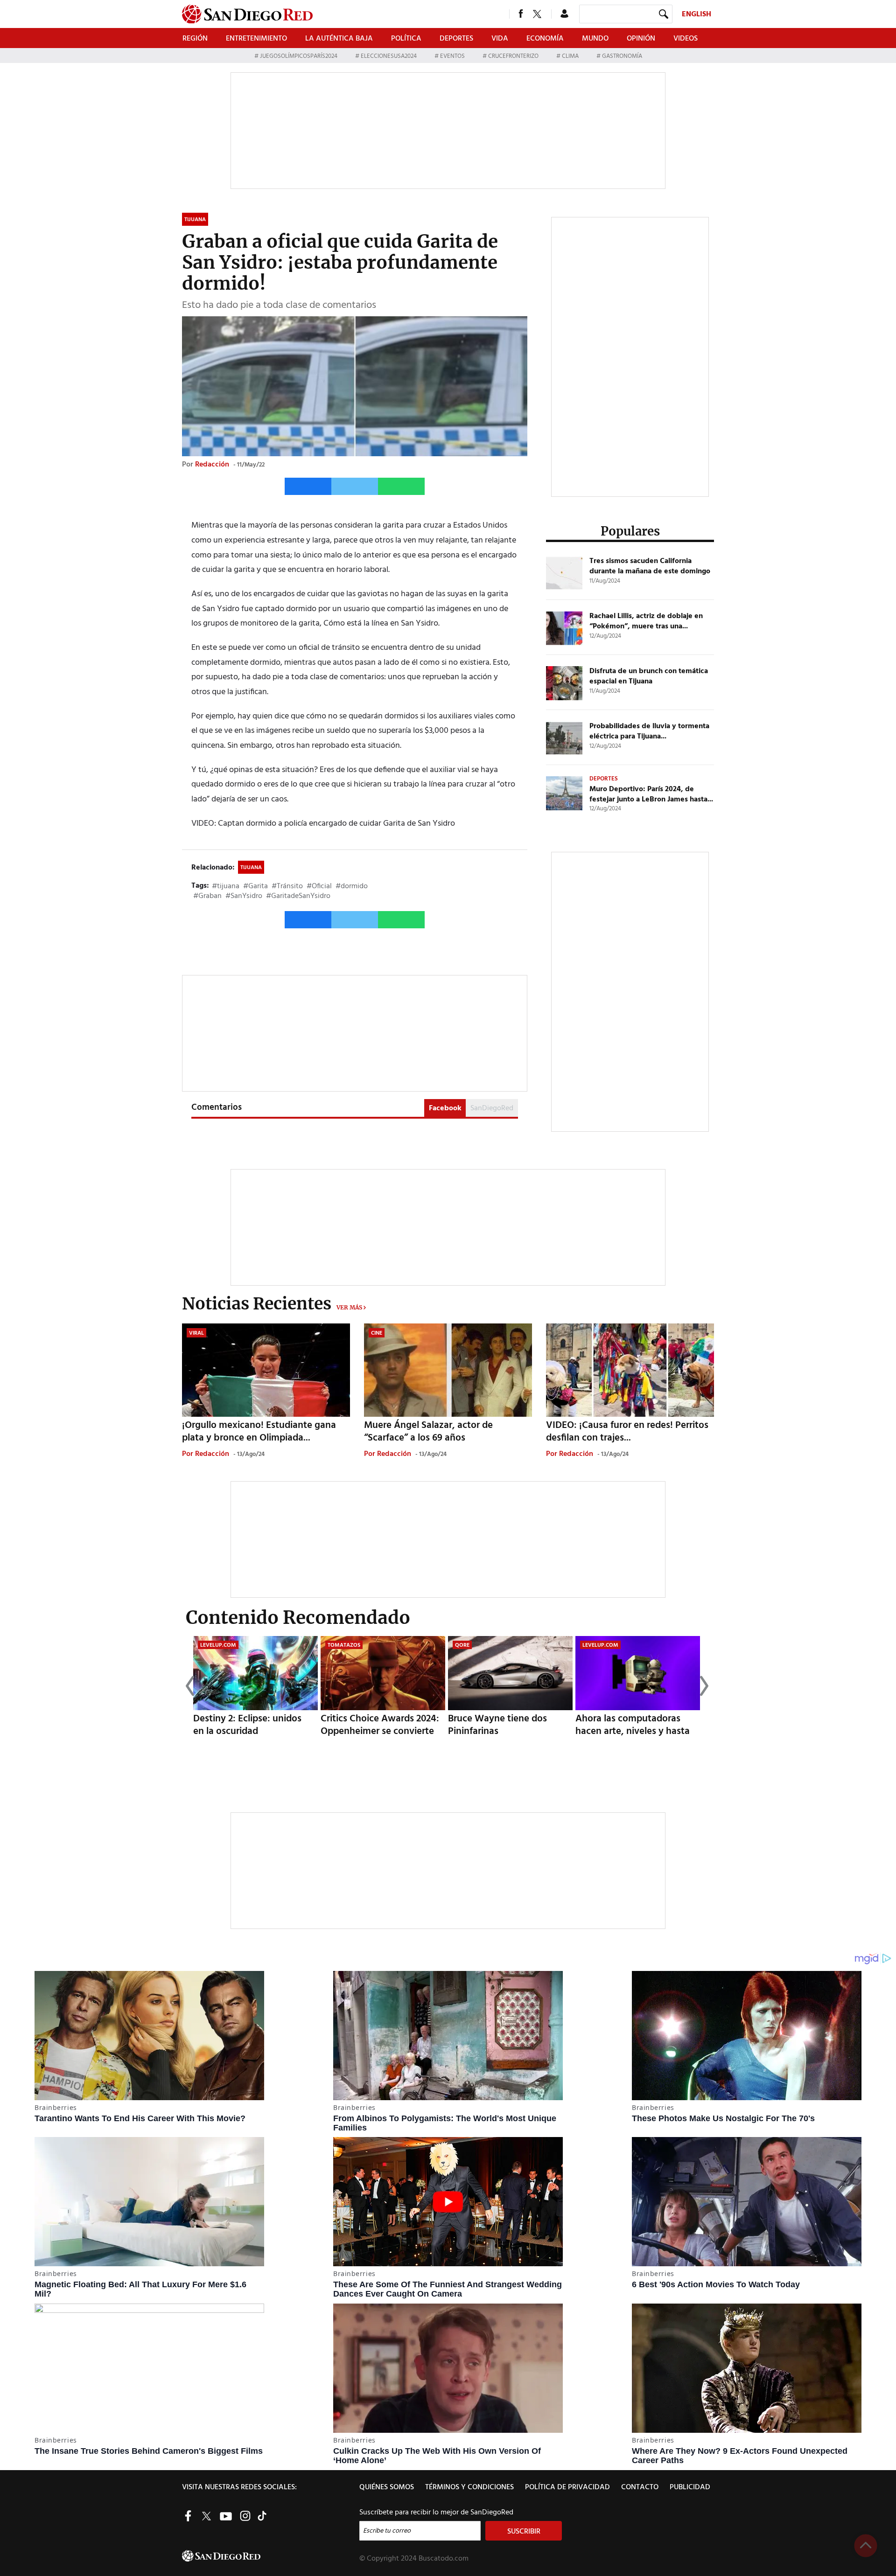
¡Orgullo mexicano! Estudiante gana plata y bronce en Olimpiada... (259, 1432)
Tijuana (251, 868)
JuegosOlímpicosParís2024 (299, 56)
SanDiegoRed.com (270, 2556)
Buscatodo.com (444, 2559)
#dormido (352, 886)
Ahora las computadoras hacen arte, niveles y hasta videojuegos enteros (633, 1731)
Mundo (595, 39)
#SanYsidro (244, 896)
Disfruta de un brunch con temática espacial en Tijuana (649, 676)
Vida (500, 39)
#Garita (255, 886)
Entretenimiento (256, 39)
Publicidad (690, 2487)
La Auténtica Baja (339, 39)
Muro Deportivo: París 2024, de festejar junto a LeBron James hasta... (651, 794)
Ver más (349, 1307)
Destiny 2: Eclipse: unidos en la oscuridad (247, 1725)
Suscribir (524, 2532)
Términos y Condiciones (469, 2487)
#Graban (207, 896)
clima (570, 56)
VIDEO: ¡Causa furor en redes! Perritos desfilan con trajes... (627, 1432)
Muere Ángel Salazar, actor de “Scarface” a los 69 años (428, 1432)
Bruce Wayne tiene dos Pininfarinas (497, 1725)
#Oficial (319, 886)
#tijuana (226, 886)
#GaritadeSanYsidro (298, 896)
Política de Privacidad (567, 2487)
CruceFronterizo (513, 56)
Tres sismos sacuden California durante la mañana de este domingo (650, 566)
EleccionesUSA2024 (389, 56)
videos (686, 39)
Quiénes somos (387, 2487)
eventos (452, 56)
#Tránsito (287, 886)
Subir (866, 2546)
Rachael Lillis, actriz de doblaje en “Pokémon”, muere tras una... (646, 621)
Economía (545, 39)
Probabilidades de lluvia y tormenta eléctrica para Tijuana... (649, 731)
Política (406, 39)
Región (195, 39)
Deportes (456, 39)
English (696, 14)
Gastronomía (621, 56)
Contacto (640, 2487)
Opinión (641, 39)
